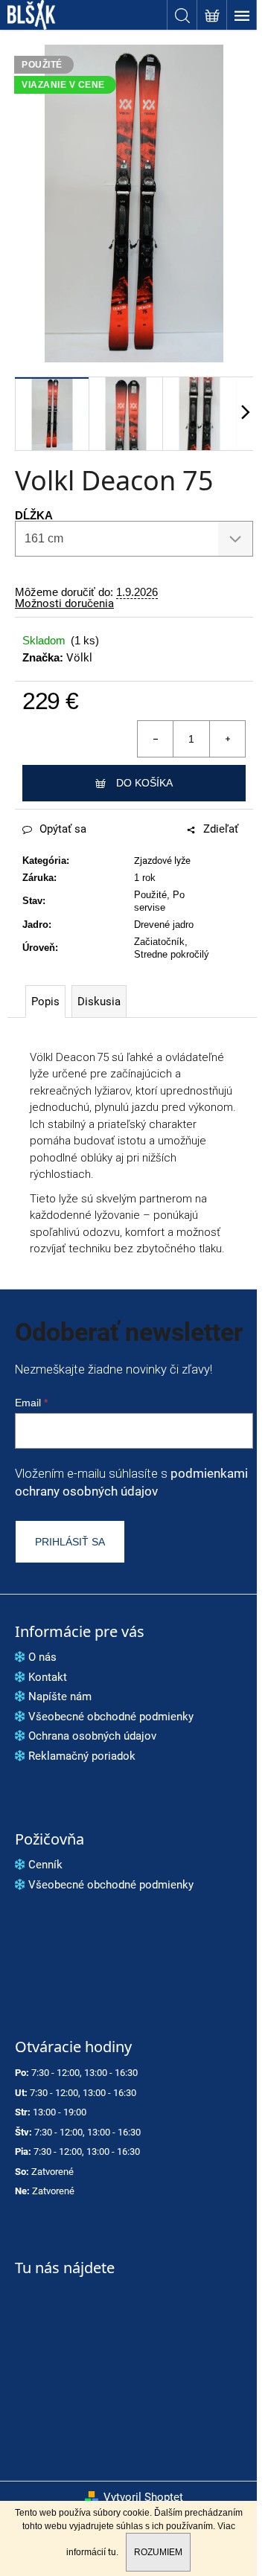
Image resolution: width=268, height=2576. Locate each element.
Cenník (45, 1865)
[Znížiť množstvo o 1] (156, 739)
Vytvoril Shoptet (143, 2497)
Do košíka (144, 783)
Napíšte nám (60, 1696)
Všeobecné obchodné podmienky (111, 1717)
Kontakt (48, 1677)
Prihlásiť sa (70, 1542)
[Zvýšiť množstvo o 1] (227, 739)
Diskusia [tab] (99, 1002)
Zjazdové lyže (162, 861)
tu (112, 2552)
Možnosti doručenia (64, 604)
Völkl (79, 658)
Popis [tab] (45, 1002)
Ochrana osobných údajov (92, 1736)
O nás (42, 1657)
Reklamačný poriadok (82, 1756)
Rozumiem (158, 2552)
